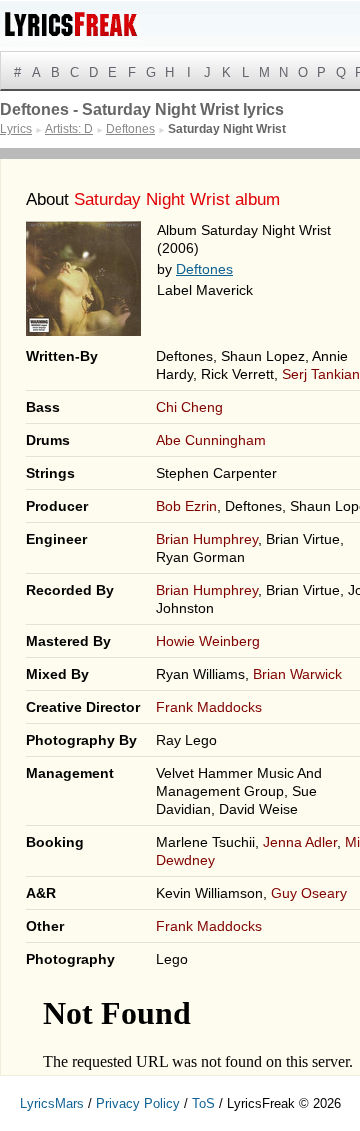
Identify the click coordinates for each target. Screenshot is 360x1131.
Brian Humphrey (207, 539)
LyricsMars (52, 1103)
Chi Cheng (189, 407)
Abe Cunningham (211, 440)
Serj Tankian (321, 374)
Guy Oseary (309, 893)
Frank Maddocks (209, 707)
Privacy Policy (138, 1103)
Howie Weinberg (208, 641)
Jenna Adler (300, 842)
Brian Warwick (297, 674)
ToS (203, 1103)
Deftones (204, 269)
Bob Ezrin (186, 506)
